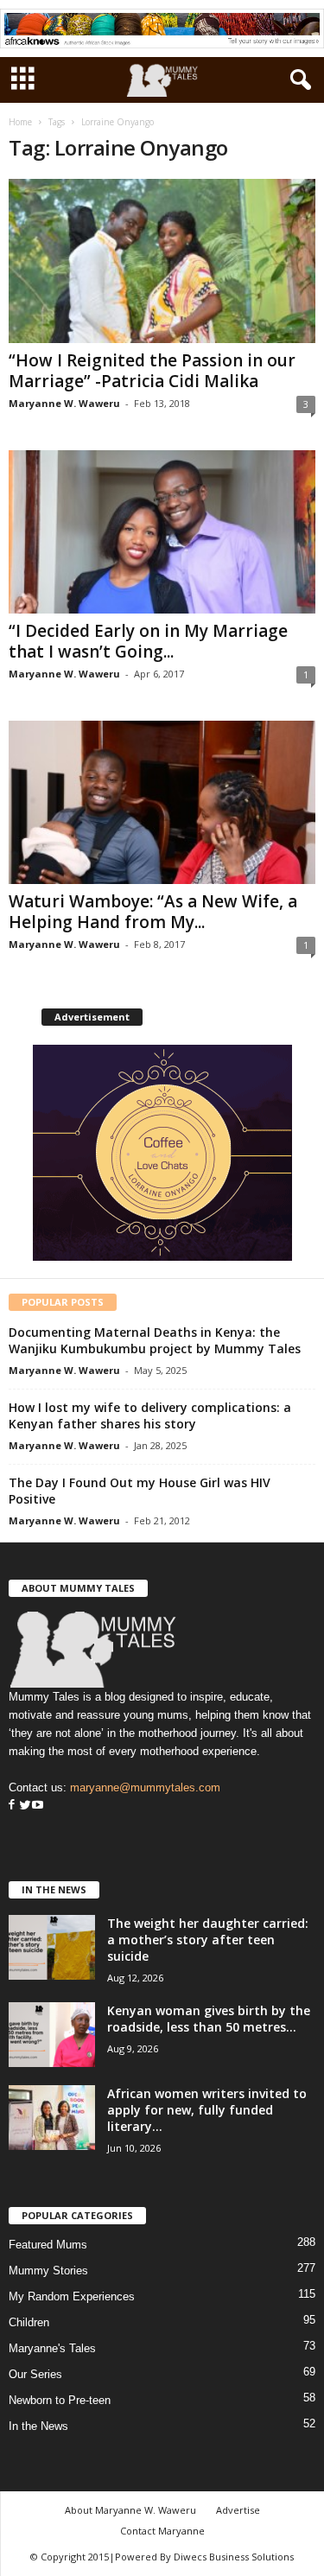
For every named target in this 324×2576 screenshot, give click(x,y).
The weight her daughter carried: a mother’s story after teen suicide (208, 1940)
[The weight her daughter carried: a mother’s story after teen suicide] (52, 1947)
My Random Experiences (72, 2296)
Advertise (238, 2510)
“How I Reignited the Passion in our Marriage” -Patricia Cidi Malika (152, 371)
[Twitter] (23, 1806)
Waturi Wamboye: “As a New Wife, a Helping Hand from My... (153, 912)
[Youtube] (38, 1806)
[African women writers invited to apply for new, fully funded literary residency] (52, 2118)
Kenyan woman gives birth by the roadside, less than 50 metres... (209, 2019)
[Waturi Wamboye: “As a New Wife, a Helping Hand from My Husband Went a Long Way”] (162, 802)
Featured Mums (48, 2245)
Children (29, 2322)
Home (20, 122)
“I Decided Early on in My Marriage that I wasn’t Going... (148, 641)
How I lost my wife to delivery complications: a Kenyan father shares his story (150, 1415)
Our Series (35, 2374)
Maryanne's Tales (52, 2348)
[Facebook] (12, 1806)
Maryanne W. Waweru (64, 403)
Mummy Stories (48, 2271)
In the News (38, 2426)
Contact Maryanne (162, 2531)
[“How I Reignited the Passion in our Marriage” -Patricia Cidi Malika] (162, 261)
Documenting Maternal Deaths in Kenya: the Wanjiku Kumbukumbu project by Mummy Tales (155, 1340)
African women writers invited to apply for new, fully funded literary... (207, 2110)
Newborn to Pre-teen (60, 2400)
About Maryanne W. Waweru (130, 2510)
